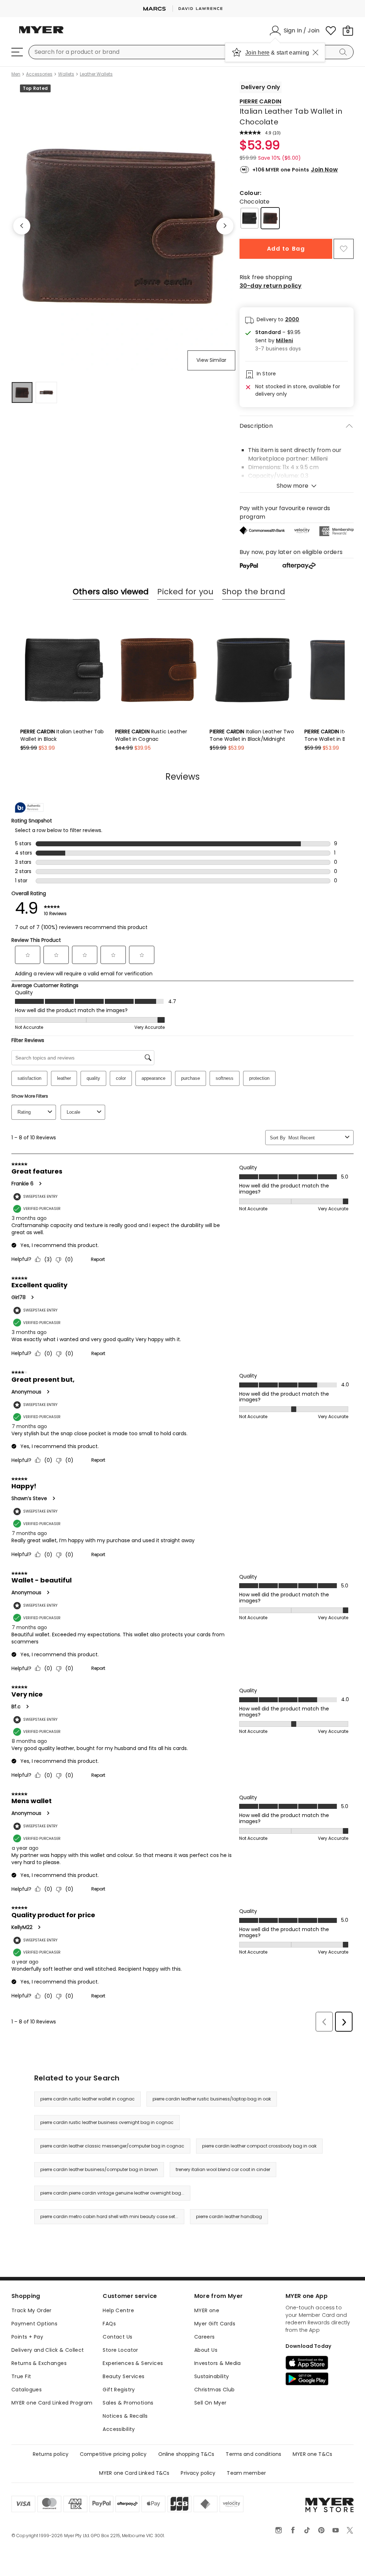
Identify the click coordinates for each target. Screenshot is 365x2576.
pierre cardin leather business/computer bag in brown (99, 2169)
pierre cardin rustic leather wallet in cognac (88, 2099)
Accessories (39, 74)
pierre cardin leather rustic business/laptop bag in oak (212, 2099)
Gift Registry (119, 2390)
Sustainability (212, 2376)
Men (16, 74)
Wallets (66, 74)
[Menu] (17, 52)
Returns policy (51, 2454)
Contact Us (117, 2337)
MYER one (207, 2310)
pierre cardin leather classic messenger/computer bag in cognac (112, 2146)
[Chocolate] (270, 218)
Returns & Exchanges (39, 2363)
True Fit (21, 2376)
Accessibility (119, 2429)
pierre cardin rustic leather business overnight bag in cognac (107, 2122)
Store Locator (120, 2350)
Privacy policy (198, 2473)
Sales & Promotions (128, 2403)
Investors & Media (218, 2363)
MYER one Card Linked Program (52, 2403)
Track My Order (32, 2310)
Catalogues (27, 2390)
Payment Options (34, 2324)
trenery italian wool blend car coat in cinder (223, 2169)
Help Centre (118, 2310)
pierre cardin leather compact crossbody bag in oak (259, 2146)
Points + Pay (27, 2337)
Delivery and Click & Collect (48, 2350)
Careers (205, 2337)
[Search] (344, 52)
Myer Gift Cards (215, 2324)
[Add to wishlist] (344, 249)
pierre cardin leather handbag (229, 2216)
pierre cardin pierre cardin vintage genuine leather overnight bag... (112, 2193)
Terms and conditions (253, 2454)
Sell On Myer (210, 2403)
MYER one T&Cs (312, 2454)
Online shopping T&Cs (186, 2454)
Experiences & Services (133, 2363)
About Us (206, 2350)
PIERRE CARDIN (260, 101)
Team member (246, 2473)
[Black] (250, 218)
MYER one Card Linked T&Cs (134, 2473)
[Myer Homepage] (41, 34)
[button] (278, 341)
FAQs (109, 2324)
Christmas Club (215, 2390)
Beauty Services (124, 2376)
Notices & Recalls (125, 2416)
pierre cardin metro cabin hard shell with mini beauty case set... (109, 2216)
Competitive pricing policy (113, 2454)
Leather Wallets (96, 74)
